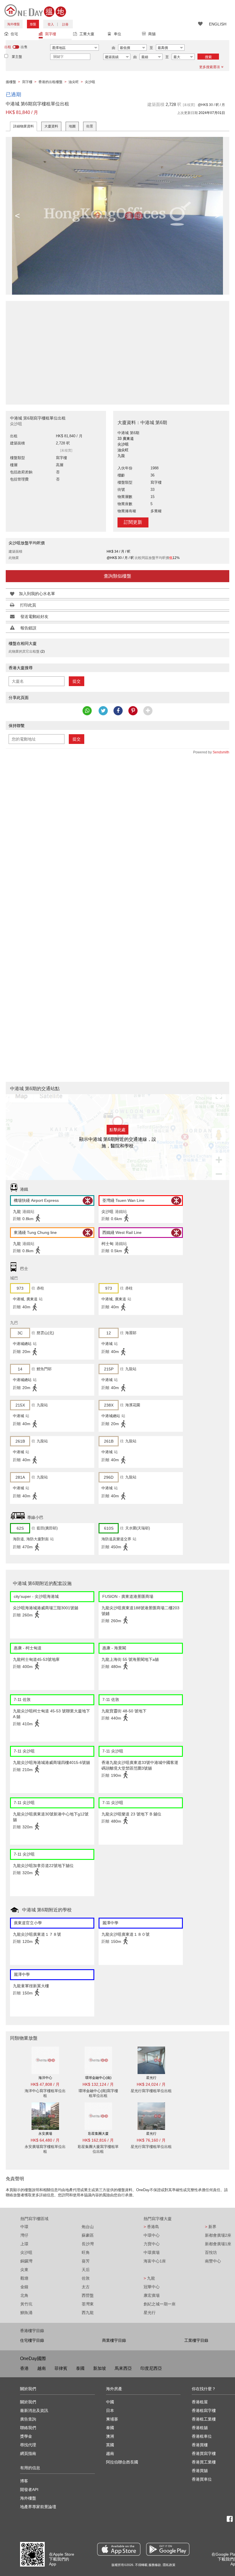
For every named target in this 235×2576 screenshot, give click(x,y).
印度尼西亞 (151, 2368)
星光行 (151, 2078)
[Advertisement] (117, 350)
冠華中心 (152, 2287)
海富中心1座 (155, 2261)
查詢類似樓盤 (117, 576)
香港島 (151, 2227)
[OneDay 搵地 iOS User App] (119, 2549)
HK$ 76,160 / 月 (151, 2140)
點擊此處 (117, 1130)
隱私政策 (169, 2565)
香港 (24, 2368)
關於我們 (28, 2402)
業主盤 (17, 57)
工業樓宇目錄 (196, 2340)
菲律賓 (61, 2368)
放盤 (33, 24)
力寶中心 (152, 2244)
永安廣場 (45, 2134)
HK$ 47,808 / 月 (45, 2084)
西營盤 (88, 2295)
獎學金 (26, 2436)
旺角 (86, 2252)
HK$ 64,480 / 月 (45, 2140)
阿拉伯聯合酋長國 (122, 2462)
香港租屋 (200, 2402)
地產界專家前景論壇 (38, 2507)
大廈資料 (51, 126)
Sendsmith (221, 752)
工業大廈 (87, 34)
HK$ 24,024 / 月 (151, 2084)
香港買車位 (202, 2479)
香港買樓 (200, 2445)
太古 (86, 2287)
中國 (110, 2402)
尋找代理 (28, 2445)
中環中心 (152, 2235)
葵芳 (86, 2261)
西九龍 (88, 2313)
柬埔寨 (112, 2419)
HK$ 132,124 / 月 (98, 2084)
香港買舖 (200, 2471)
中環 (24, 2227)
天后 (86, 2270)
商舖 (152, 34)
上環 (24, 2244)
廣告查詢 (28, 2419)
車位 (117, 34)
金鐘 (24, 2287)
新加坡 (100, 2368)
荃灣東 (88, 2304)
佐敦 (86, 2278)
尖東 (24, 2270)
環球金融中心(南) (98, 2078)
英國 (110, 2445)
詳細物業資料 (23, 126)
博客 (24, 2481)
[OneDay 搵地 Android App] (168, 2549)
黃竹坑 (26, 2304)
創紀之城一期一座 (160, 2304)
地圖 (72, 126)
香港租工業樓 (204, 2419)
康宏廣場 (152, 2295)
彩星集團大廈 (98, 2134)
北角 (24, 2295)
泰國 (80, 2368)
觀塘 (24, 2278)
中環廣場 (152, 2252)
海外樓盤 (13, 24)
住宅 (14, 34)
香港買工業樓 (204, 2462)
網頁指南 (28, 2453)
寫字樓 (51, 34)
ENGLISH (218, 24)
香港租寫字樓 (204, 2410)
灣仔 (24, 2235)
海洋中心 (45, 2078)
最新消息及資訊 (34, 2410)
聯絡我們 (28, 2428)
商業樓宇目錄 (114, 2340)
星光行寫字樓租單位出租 (151, 2091)
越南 (42, 2368)
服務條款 (155, 2565)
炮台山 (88, 2227)
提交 (77, 681)
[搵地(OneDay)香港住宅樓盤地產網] (35, 10)
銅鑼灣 (26, 2261)
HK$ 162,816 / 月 (98, 2140)
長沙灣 (88, 2244)
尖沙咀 (26, 2252)
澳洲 (110, 2436)
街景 (90, 126)
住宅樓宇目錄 (32, 2340)
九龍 (149, 2278)
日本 (110, 2410)
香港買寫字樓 (204, 2453)
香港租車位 (202, 2436)
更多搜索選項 (209, 67)
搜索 (208, 57)
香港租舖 (200, 2428)
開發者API (29, 2490)
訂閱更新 (133, 522)
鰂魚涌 (26, 2313)
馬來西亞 (123, 2368)
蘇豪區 (88, 2235)
